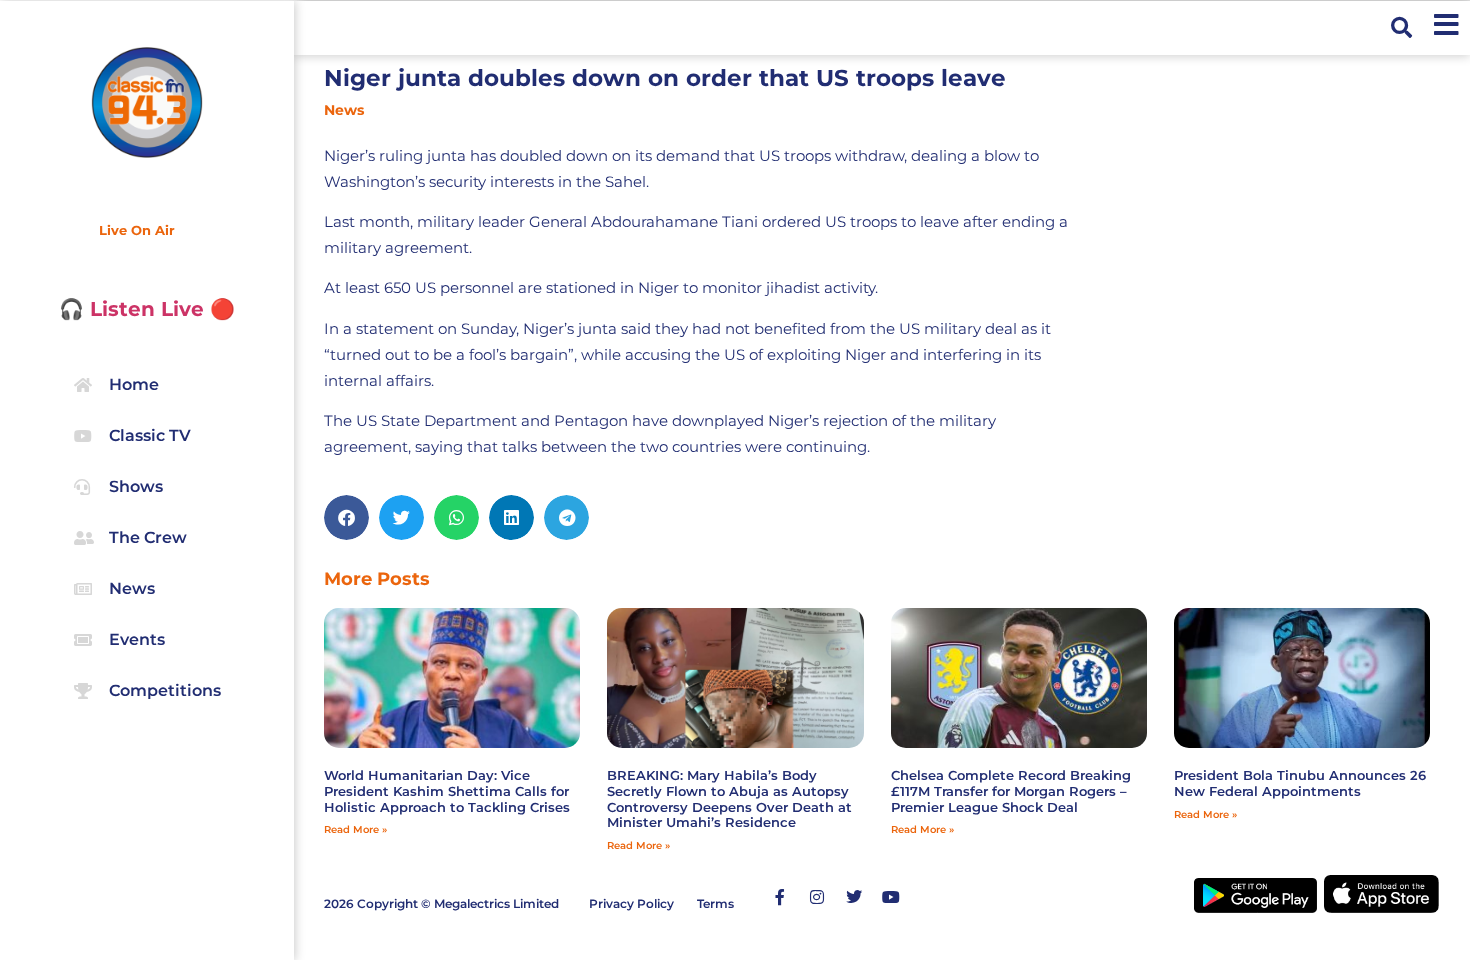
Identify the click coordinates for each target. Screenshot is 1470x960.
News (344, 110)
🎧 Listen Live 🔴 (147, 309)
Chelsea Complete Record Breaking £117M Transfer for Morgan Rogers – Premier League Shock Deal (1011, 790)
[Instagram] (817, 897)
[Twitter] (854, 897)
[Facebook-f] (780, 897)
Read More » (355, 829)
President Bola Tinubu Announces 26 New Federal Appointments (1300, 783)
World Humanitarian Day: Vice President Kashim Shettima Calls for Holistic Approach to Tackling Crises (447, 790)
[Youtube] (891, 897)
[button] (1401, 28)
